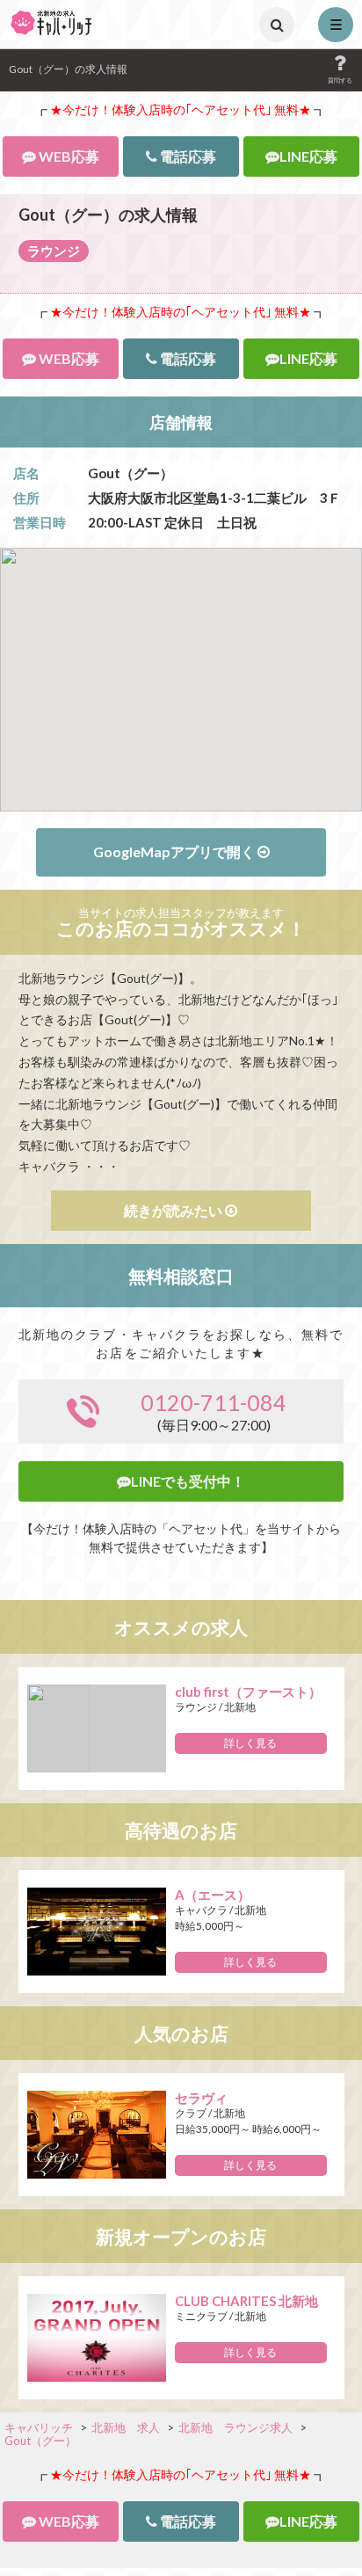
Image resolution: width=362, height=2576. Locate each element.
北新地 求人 (126, 2427)
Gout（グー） (40, 2441)
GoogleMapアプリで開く (175, 851)
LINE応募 (308, 156)
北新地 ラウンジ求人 (235, 2427)
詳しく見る (250, 1743)
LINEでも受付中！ (188, 1481)
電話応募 (187, 156)
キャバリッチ (39, 2427)
